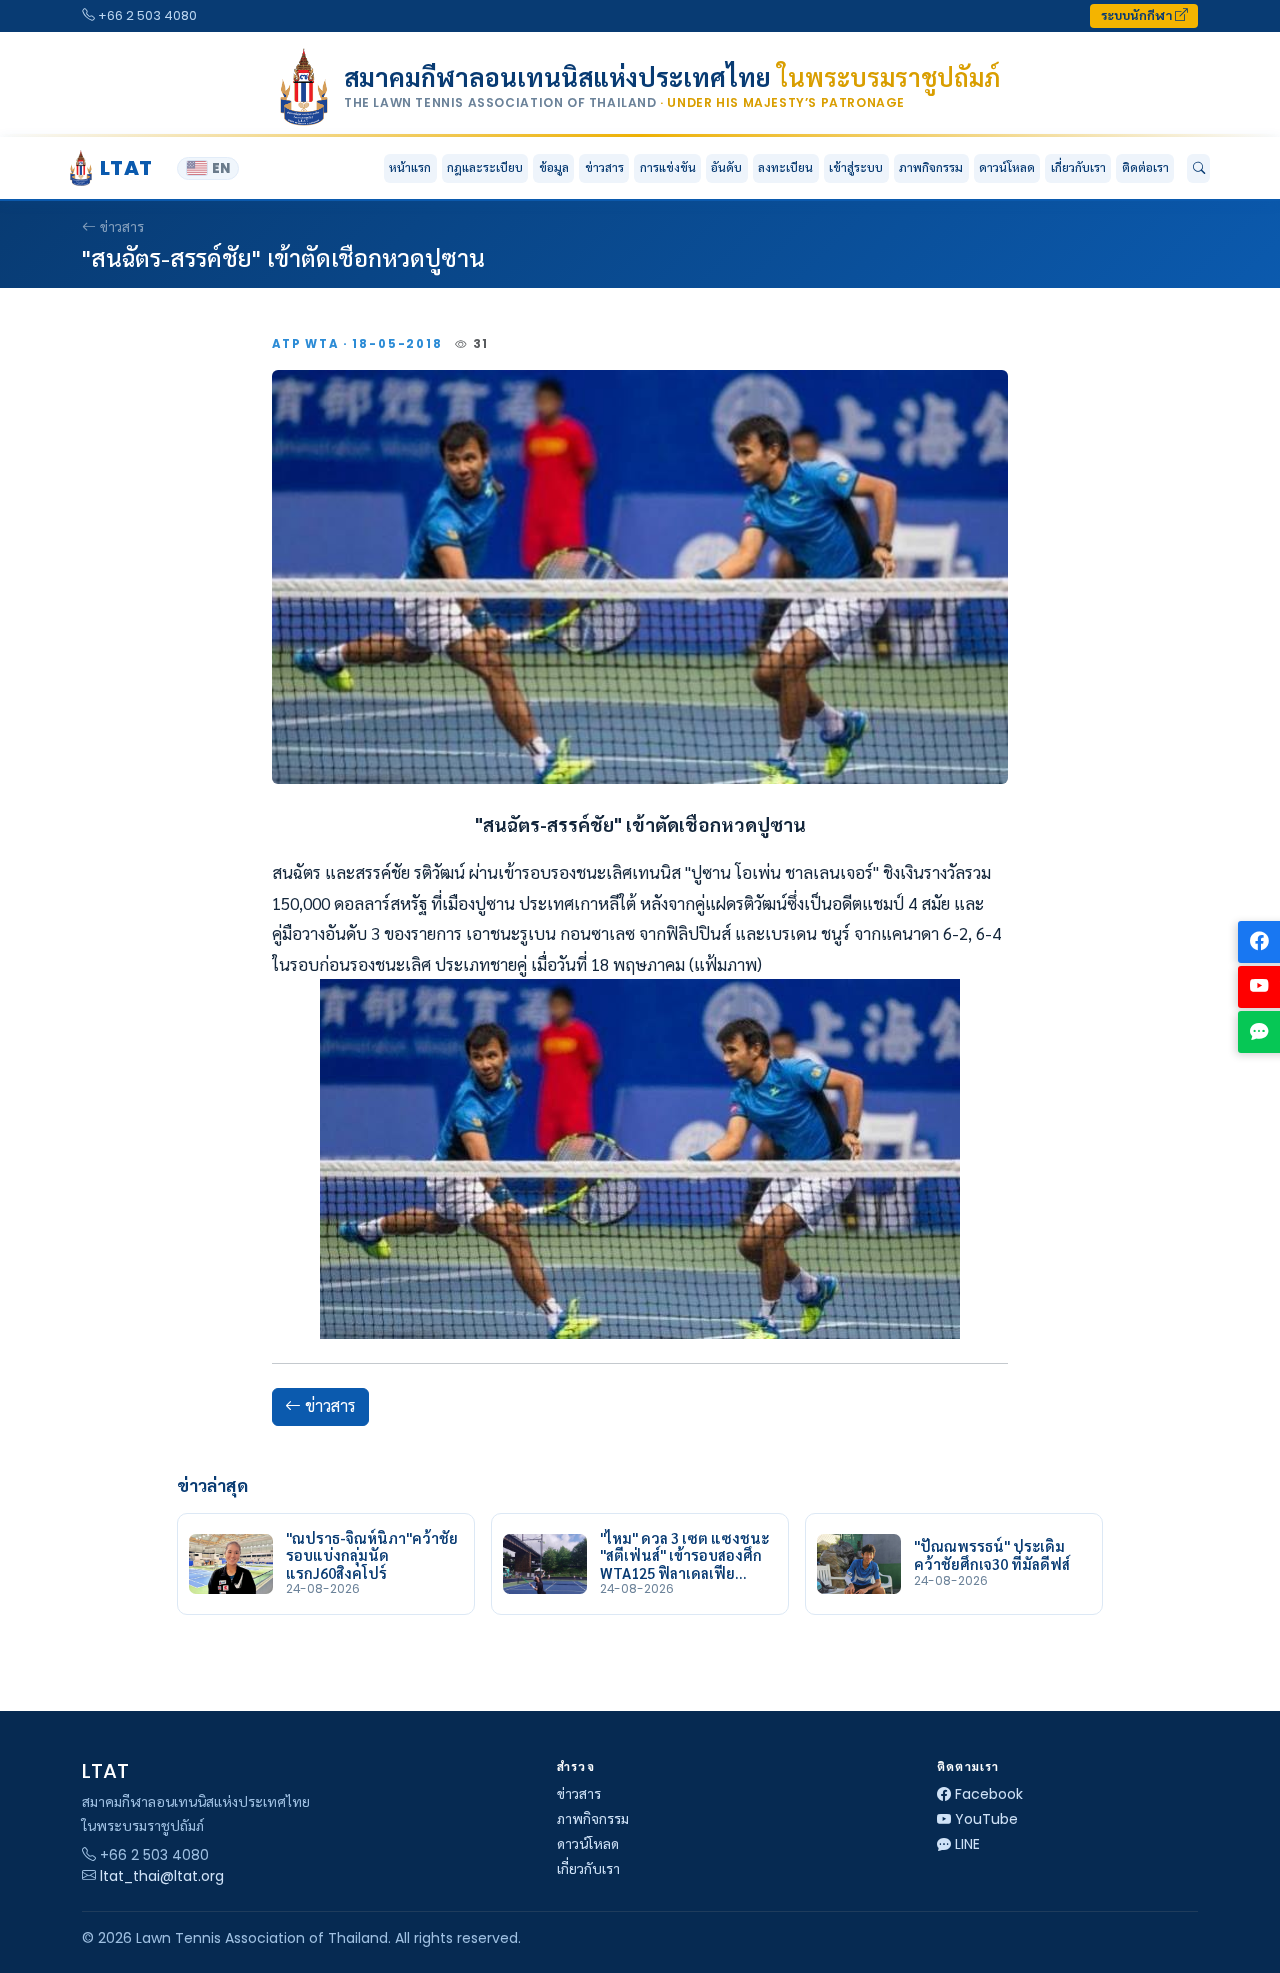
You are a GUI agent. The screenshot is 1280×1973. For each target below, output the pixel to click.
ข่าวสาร (604, 167)
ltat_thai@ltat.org (162, 1876)
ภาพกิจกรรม (931, 167)
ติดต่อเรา (1145, 167)
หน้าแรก (410, 167)
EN (221, 168)
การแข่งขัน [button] (668, 167)
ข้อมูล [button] (554, 167)
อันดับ (726, 167)
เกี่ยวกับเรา (588, 1869)
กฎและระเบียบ (485, 167)
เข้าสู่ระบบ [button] (856, 167)
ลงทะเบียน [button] (785, 167)
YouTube (986, 1819)
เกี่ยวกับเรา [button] (1078, 167)
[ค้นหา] (1198, 169)
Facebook (989, 1794)
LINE (967, 1844)
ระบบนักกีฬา (1138, 15)
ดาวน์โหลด (1007, 167)
